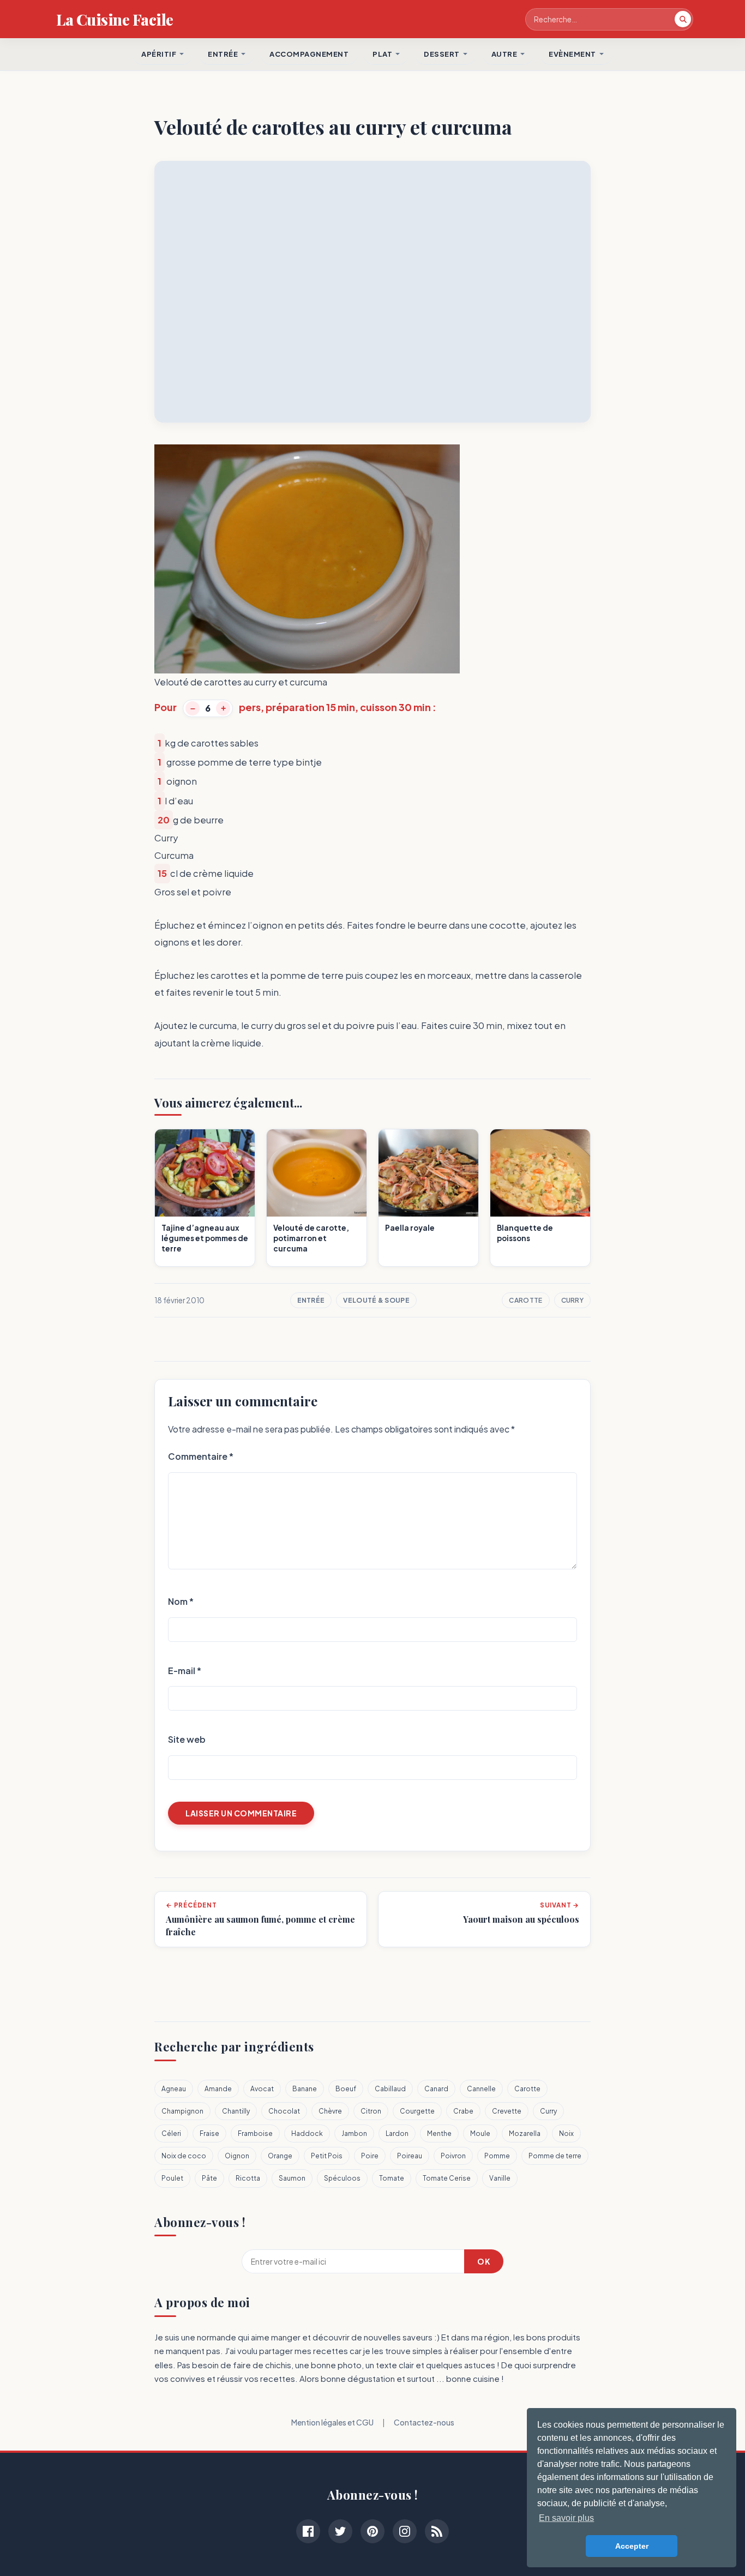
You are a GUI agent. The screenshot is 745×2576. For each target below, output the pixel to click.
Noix (566, 2133)
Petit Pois (327, 2156)
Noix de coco (184, 2156)
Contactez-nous (424, 2422)
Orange (280, 2156)
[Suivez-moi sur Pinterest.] (372, 2531)
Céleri (171, 2133)
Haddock (307, 2133)
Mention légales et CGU (332, 2422)
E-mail (185, 1671)
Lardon (397, 2133)
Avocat (262, 2089)
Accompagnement (309, 54)
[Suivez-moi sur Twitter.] (340, 2531)
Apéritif (159, 54)
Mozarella (525, 2133)
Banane (305, 2089)
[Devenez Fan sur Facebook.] (308, 2531)
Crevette (507, 2111)
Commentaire (201, 1456)
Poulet (172, 2178)
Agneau (174, 2089)
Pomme (497, 2156)
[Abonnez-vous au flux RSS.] (437, 2531)
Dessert (442, 54)
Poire (370, 2156)
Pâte (209, 2178)
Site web (187, 1739)
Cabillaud (390, 2089)
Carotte (525, 1300)
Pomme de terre (555, 2156)
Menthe (439, 2133)
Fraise (209, 2133)
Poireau (410, 2156)
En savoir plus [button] (566, 2518)
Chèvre (330, 2111)
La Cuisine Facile (115, 19)
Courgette (417, 2111)
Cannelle (481, 2089)
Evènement (572, 54)
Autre (504, 54)
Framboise (255, 2133)
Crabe (463, 2111)
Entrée (311, 1300)
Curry (573, 1300)
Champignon (182, 2111)
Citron (371, 2111)
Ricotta (248, 2178)
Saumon (292, 2178)
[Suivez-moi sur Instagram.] (405, 2531)
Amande (218, 2089)
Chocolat (284, 2111)
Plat (382, 54)
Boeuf (346, 2089)
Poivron (453, 2156)
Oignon (237, 2156)
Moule (480, 2133)
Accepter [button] (632, 2546)
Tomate (392, 2178)
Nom (181, 1601)
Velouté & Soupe (376, 1300)
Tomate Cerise (447, 2178)
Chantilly (236, 2111)
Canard (436, 2089)
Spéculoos (342, 2178)
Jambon (354, 2133)
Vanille (500, 2178)
